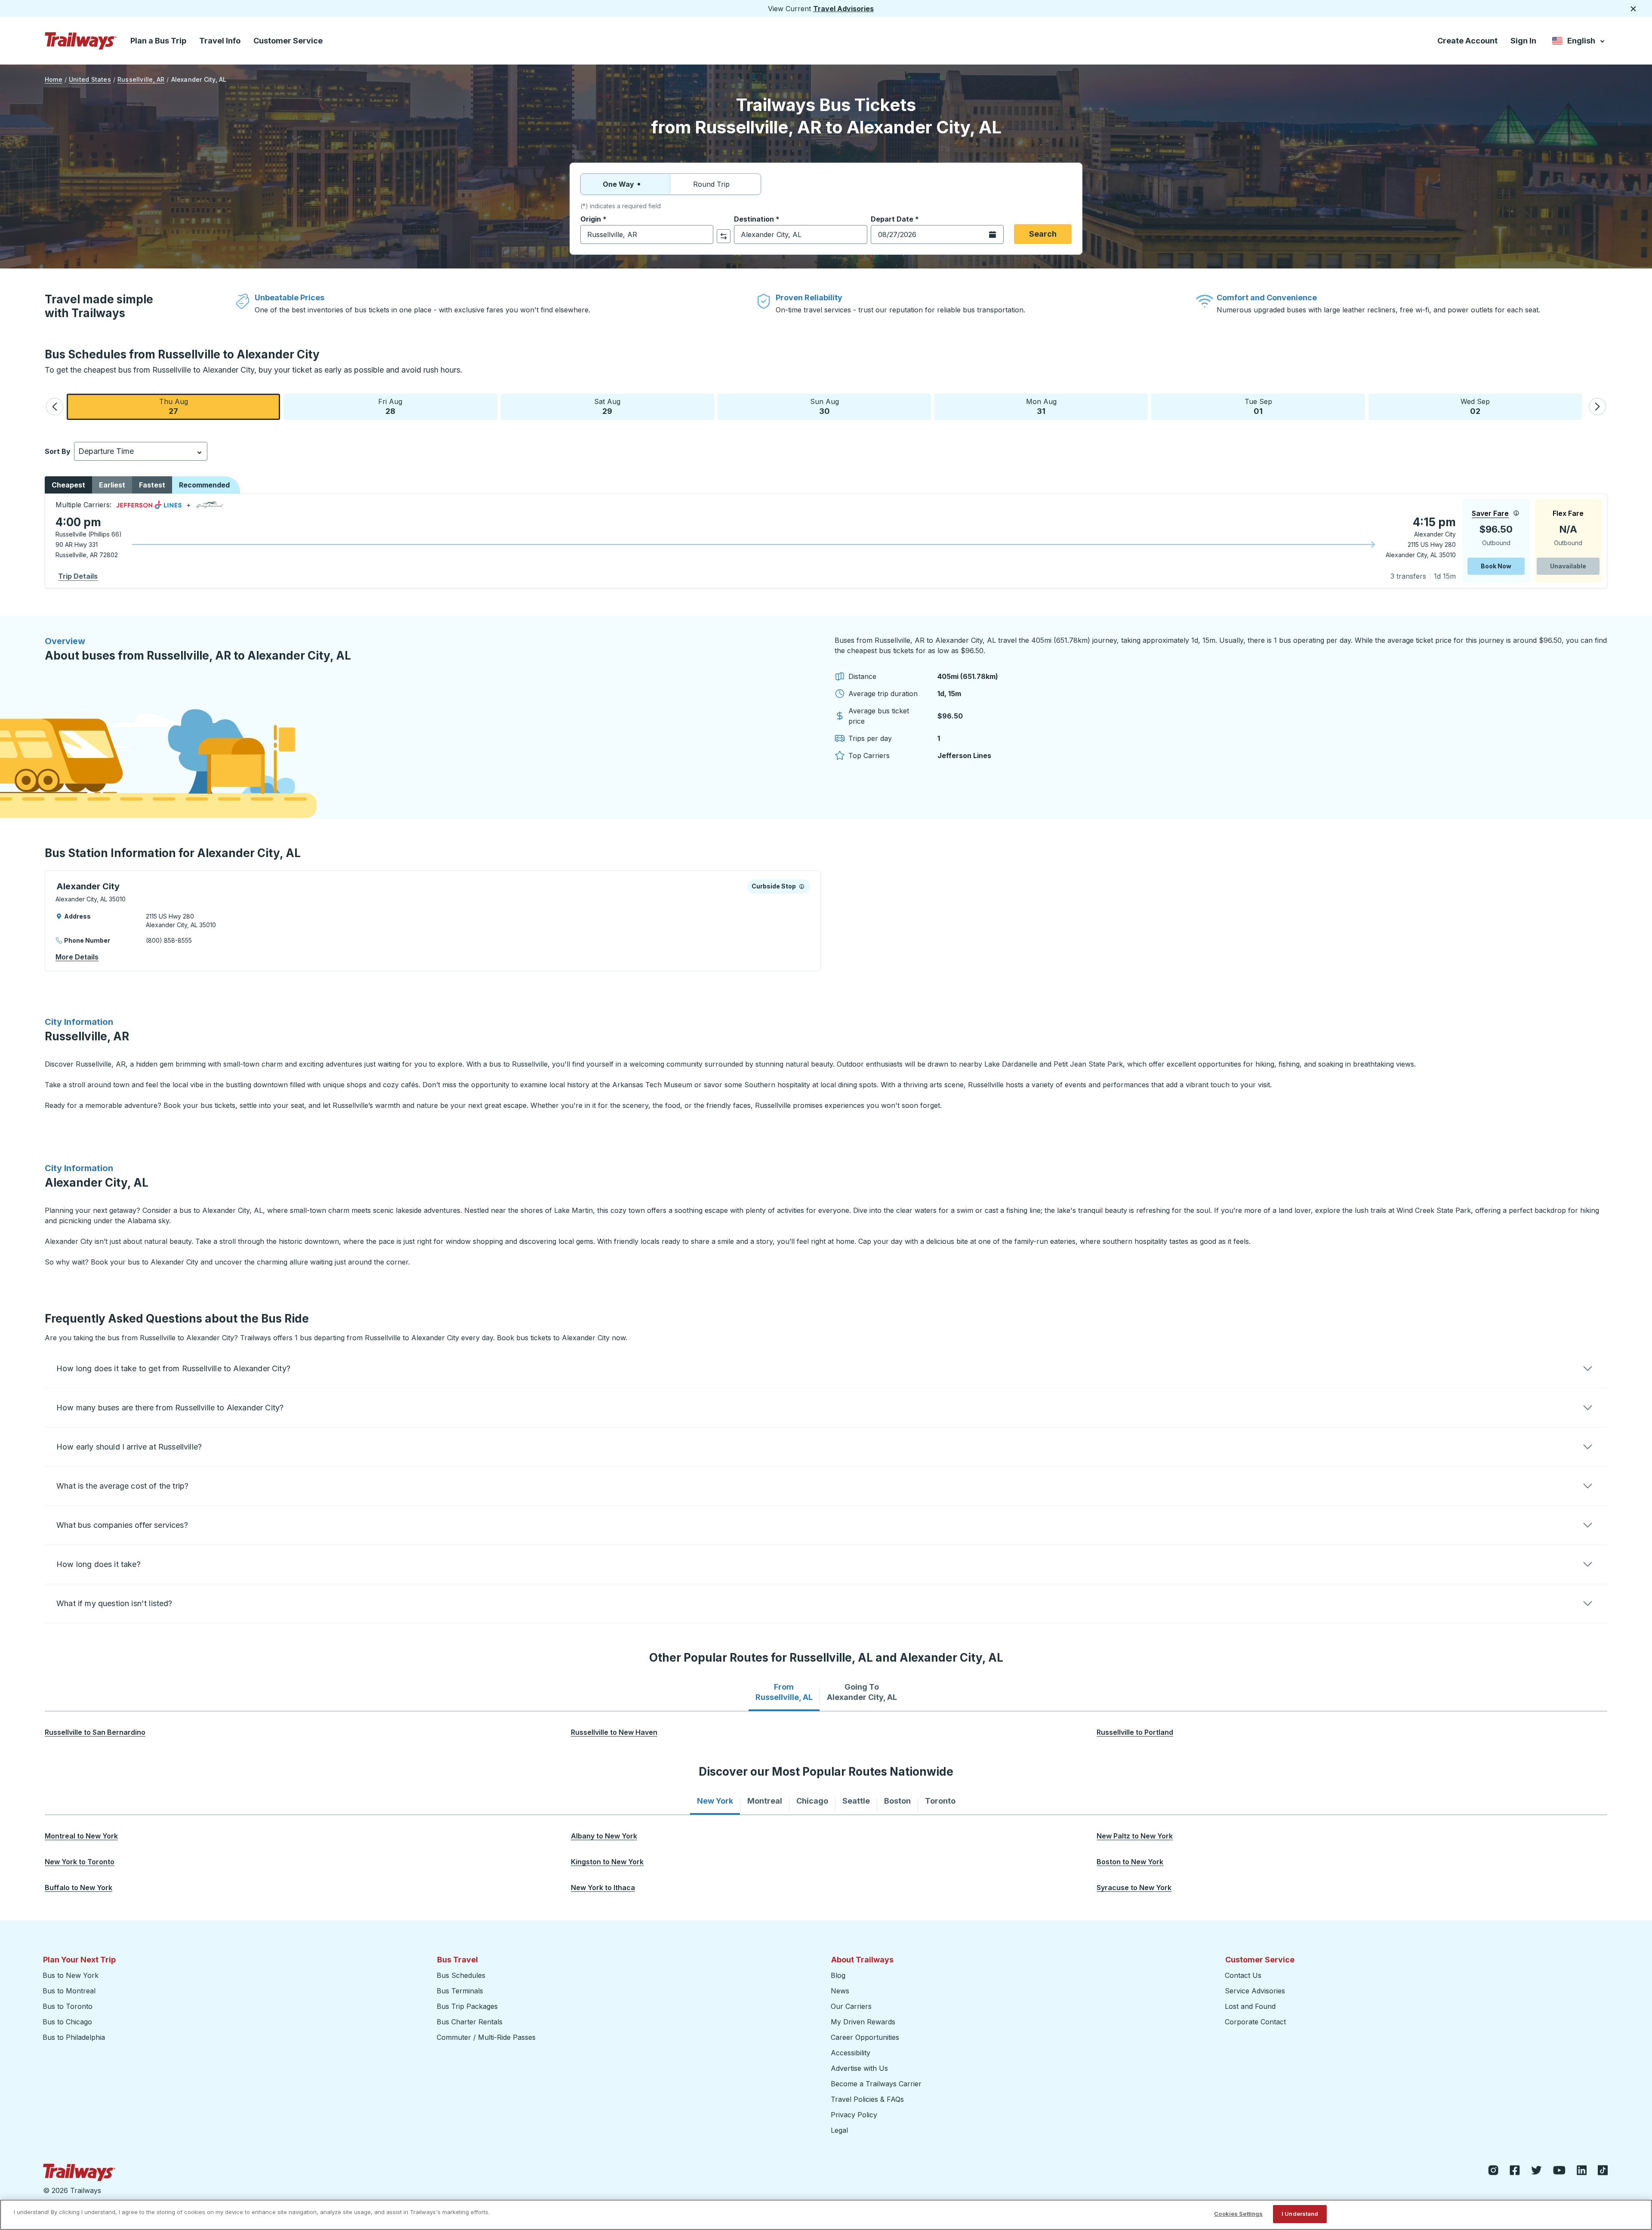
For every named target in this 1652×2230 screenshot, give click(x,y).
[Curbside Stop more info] (802, 886)
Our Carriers (851, 2006)
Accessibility (851, 2053)
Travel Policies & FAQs (867, 2099)
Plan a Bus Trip (158, 41)
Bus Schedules (461, 1975)
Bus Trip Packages (467, 2006)
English (1579, 42)
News (840, 1991)
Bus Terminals (460, 1991)
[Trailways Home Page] (81, 41)
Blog (838, 1975)
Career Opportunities (865, 2037)
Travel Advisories (843, 9)
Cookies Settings (1238, 2214)
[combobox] (647, 234)
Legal (839, 2130)
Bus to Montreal (69, 1991)
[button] (55, 407)
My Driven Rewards (863, 2022)
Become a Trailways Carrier (877, 2084)
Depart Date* (895, 219)
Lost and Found (1250, 2006)
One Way (618, 184)
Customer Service (288, 41)
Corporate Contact (1255, 2022)
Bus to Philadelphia (74, 2037)
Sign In (1523, 41)
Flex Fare (1568, 513)
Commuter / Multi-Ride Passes (486, 2037)
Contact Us (1243, 1975)
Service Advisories (1255, 1991)
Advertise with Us (859, 2068)
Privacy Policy (854, 2115)
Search (1043, 234)
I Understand (1300, 2214)
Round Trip (711, 184)
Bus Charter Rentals (470, 2022)
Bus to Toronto (68, 2006)
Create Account (1467, 41)
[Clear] (704, 235)
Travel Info (220, 41)
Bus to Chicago (67, 2022)
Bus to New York (71, 1975)
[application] (826, 541)
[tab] (784, 1692)
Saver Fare (1490, 513)
